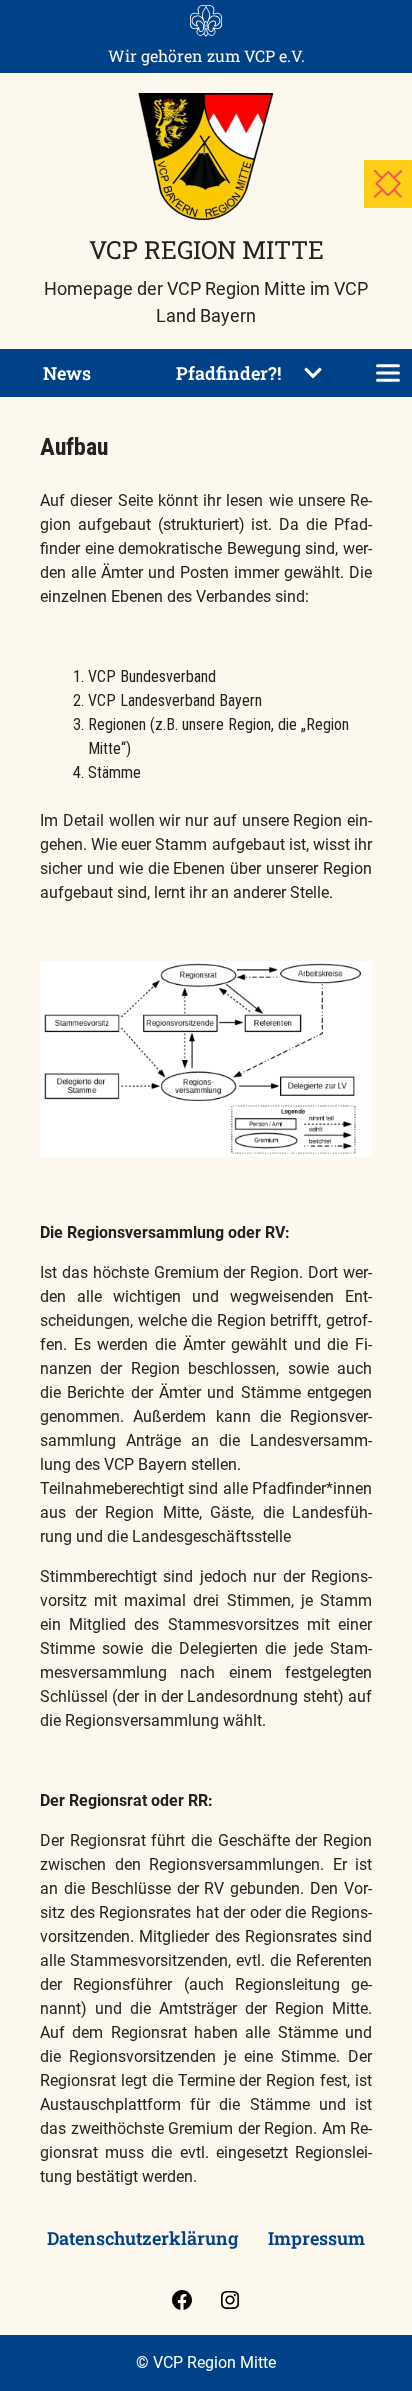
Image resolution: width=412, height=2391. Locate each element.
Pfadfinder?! (228, 373)
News (67, 373)
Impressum (316, 2238)
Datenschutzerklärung (142, 2238)
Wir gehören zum (206, 55)
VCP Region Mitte (206, 249)
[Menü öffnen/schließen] (388, 373)
